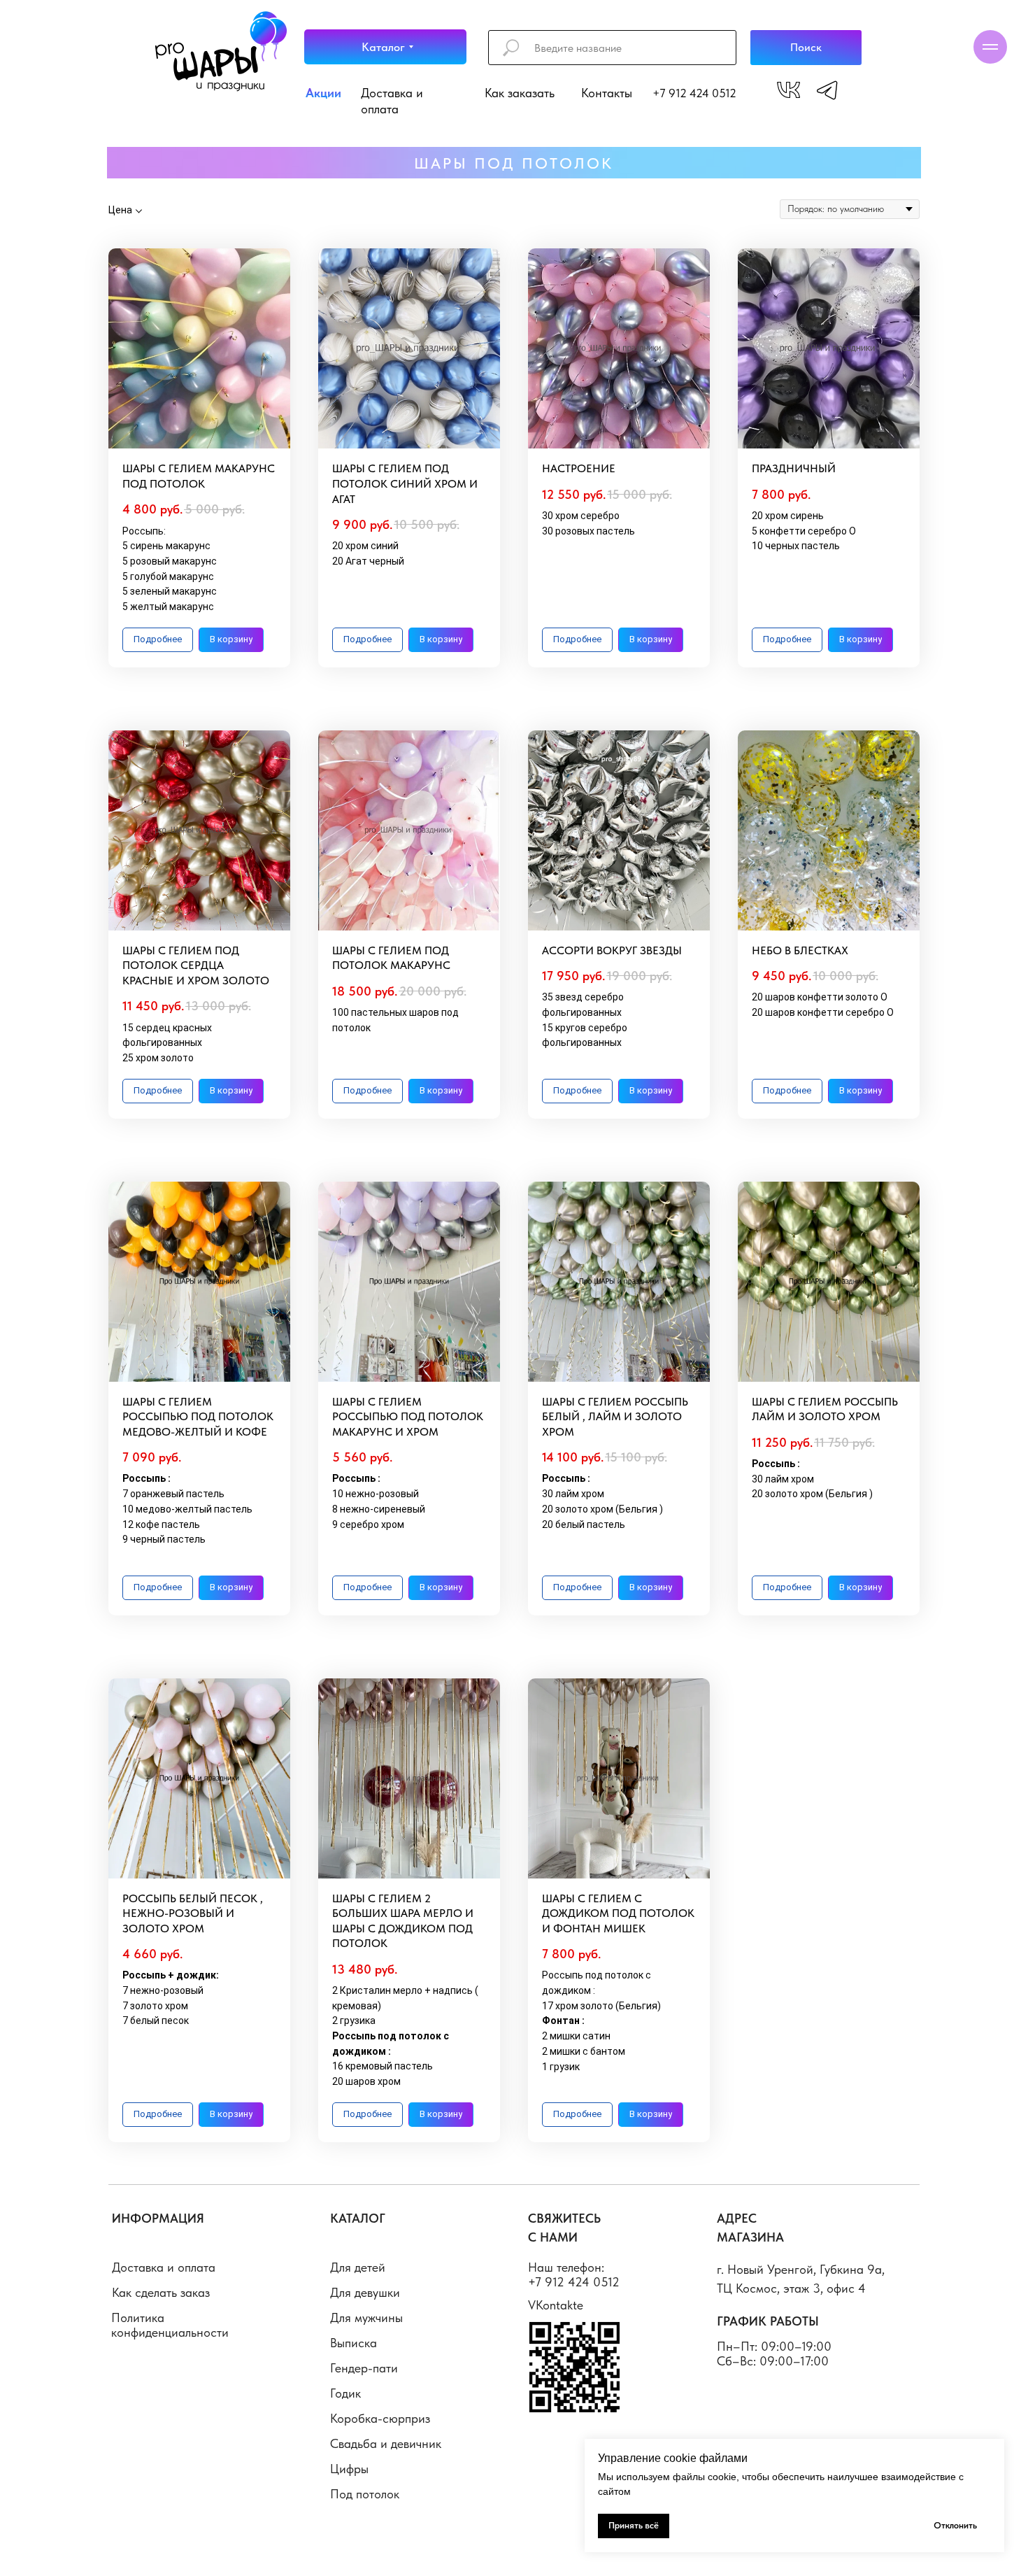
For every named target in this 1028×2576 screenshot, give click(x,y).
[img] (788, 90)
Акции (323, 93)
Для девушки (365, 2292)
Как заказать (520, 93)
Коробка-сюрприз (380, 2418)
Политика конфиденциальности (170, 2325)
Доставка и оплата (164, 2267)
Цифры (349, 2469)
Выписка (354, 2343)
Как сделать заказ (161, 2292)
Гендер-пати (364, 2368)
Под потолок (365, 2494)
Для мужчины (366, 2317)
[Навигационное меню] (990, 47)
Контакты (607, 93)
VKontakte (556, 2305)
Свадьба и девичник (386, 2443)
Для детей (358, 2267)
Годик (345, 2393)
